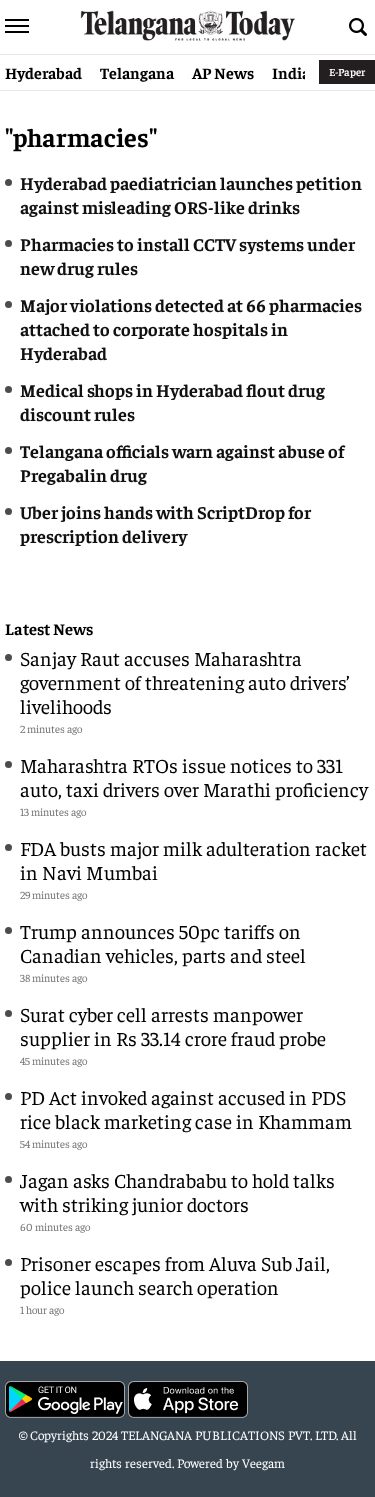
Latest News (49, 628)
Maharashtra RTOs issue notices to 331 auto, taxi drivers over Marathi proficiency (194, 776)
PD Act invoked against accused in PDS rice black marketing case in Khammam (186, 1108)
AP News (223, 72)
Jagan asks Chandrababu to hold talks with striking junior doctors (177, 1191)
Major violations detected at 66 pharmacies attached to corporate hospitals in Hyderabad (191, 328)
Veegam (263, 1462)
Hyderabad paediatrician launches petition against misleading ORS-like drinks (191, 194)
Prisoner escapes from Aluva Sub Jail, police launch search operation (175, 1274)
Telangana (137, 72)
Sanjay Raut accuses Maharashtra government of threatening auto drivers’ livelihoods (185, 681)
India (291, 72)
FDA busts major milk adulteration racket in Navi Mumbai (193, 859)
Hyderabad (43, 72)
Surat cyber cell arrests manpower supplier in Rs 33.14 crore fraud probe (173, 1025)
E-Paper (347, 71)
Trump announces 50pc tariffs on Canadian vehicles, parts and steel (163, 942)
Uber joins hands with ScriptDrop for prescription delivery (165, 523)
